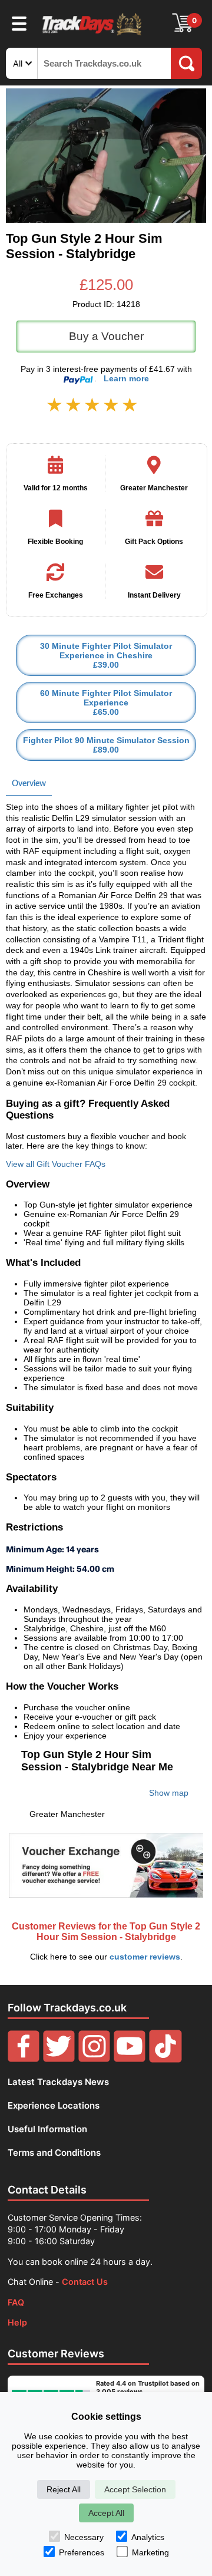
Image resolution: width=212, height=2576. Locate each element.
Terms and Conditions (54, 2153)
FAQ (16, 2302)
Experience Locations (54, 2105)
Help (17, 2322)
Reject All (64, 2489)
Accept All (106, 2513)
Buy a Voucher (106, 336)
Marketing (150, 2552)
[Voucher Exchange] (106, 1865)
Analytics (148, 2537)
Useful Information (47, 2129)
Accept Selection (135, 2489)
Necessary (84, 2537)
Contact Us (85, 2282)
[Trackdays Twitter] (59, 2059)
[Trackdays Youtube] (130, 2059)
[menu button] (19, 23)
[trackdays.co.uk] (92, 34)
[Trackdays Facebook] (24, 2059)
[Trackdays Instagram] (94, 2059)
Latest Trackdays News (58, 2082)
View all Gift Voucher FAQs (56, 1164)
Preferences (82, 2552)
